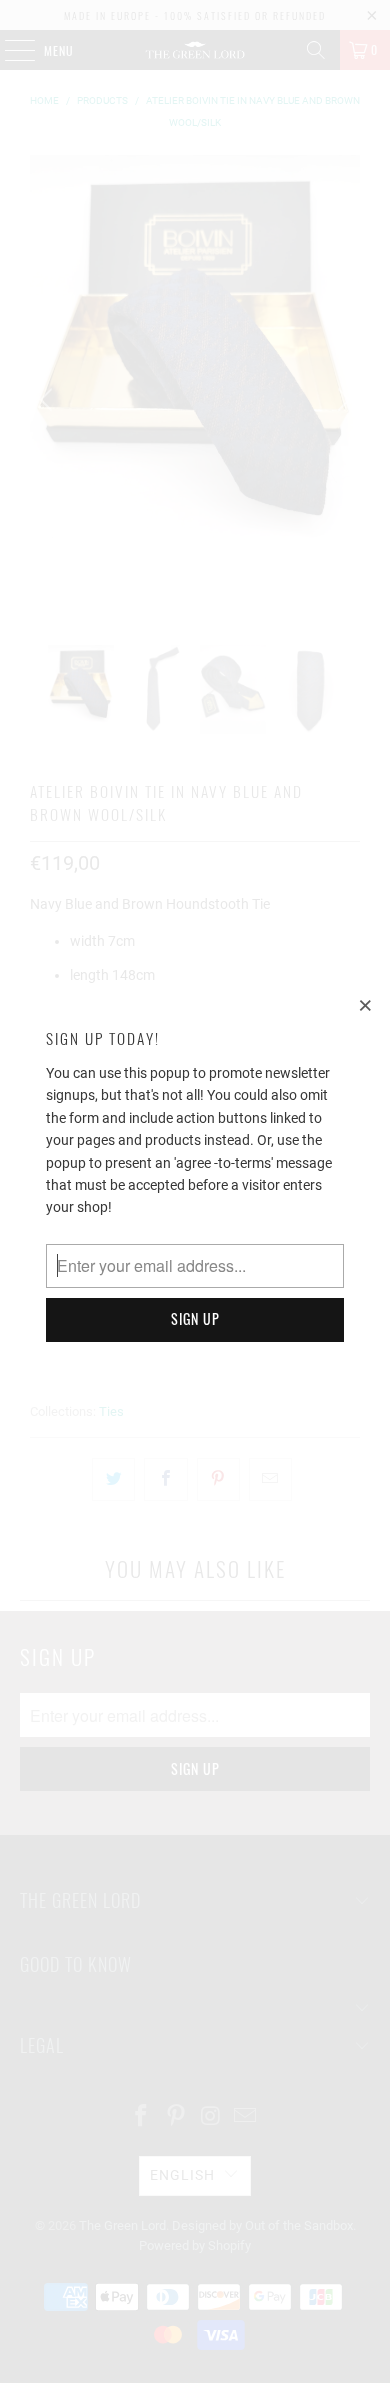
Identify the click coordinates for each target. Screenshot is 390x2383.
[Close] (366, 1005)
